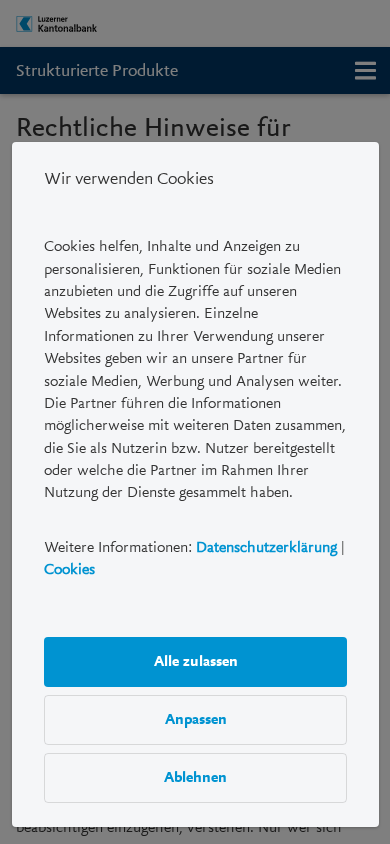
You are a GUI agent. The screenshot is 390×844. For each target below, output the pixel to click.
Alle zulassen (195, 662)
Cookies (69, 570)
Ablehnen (195, 778)
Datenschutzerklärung (266, 547)
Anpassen (195, 720)
